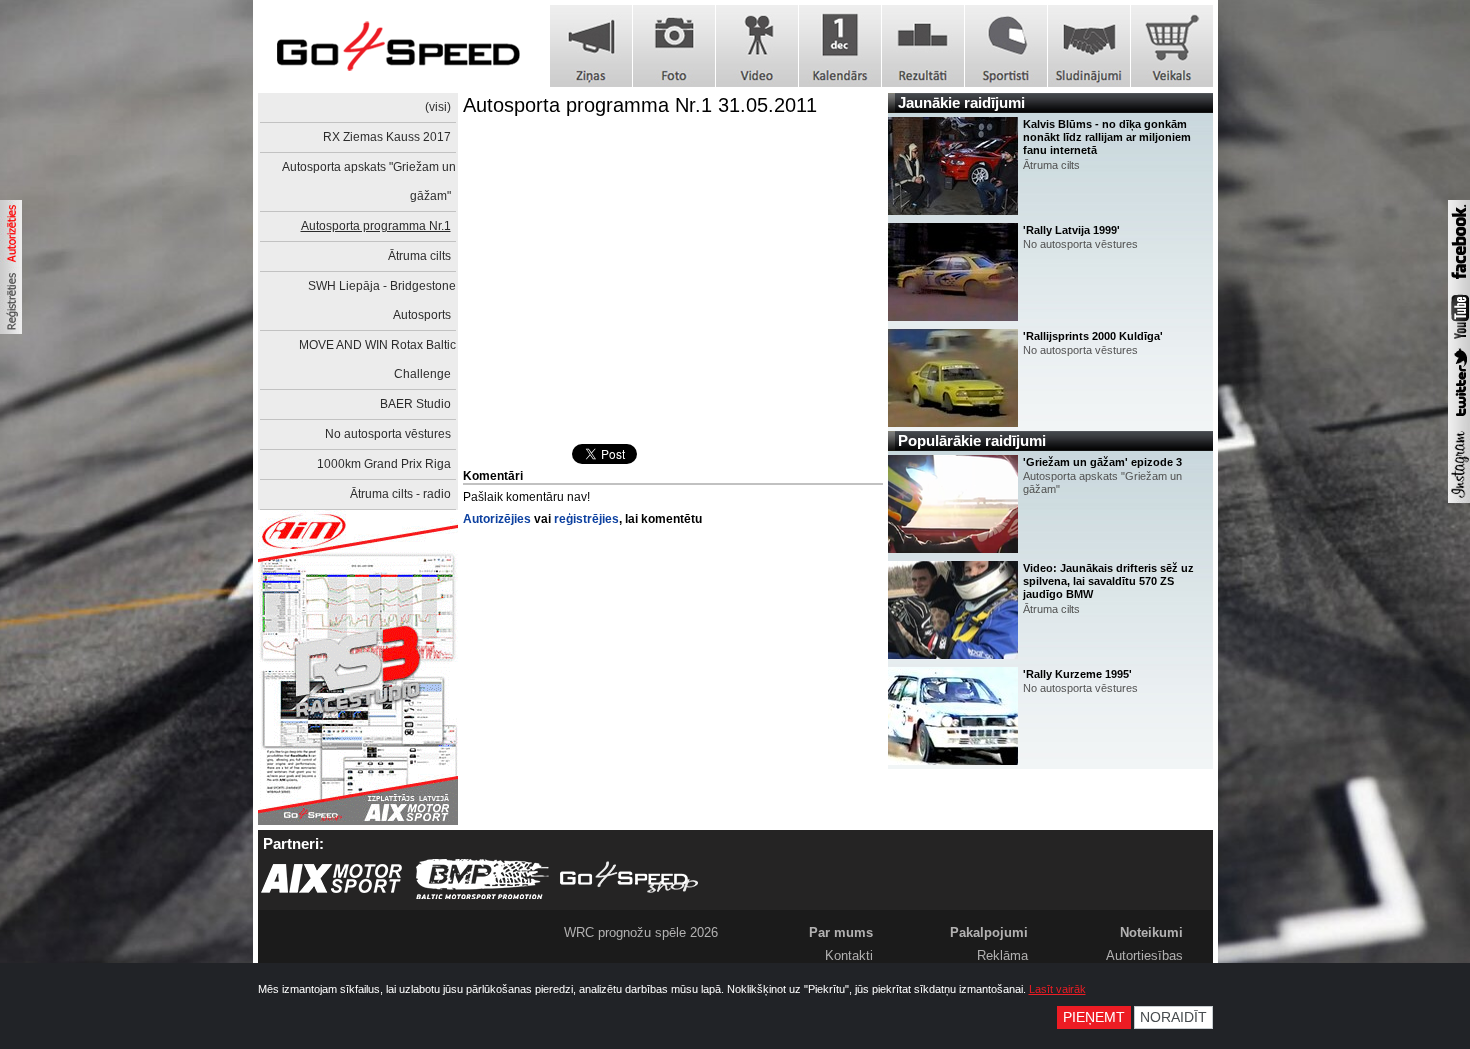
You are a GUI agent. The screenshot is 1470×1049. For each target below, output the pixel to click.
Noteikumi (1151, 932)
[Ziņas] (591, 46)
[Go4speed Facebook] (1459, 282)
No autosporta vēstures (388, 434)
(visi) (438, 107)
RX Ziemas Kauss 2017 (387, 137)
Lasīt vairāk (1057, 989)
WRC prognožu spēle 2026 (641, 932)
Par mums (841, 932)
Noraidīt (1173, 1017)
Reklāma (1002, 955)
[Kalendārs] (840, 46)
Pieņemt (1094, 1017)
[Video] (757, 46)
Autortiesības (1144, 955)
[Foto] (674, 46)
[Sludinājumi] (1089, 46)
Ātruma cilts (419, 256)
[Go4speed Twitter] (1459, 419)
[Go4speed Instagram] (1459, 499)
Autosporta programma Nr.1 (376, 226)
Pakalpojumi (989, 932)
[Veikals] (1172, 46)
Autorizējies (497, 519)
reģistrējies (586, 519)
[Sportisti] (1006, 46)
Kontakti (849, 955)
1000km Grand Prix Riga (384, 464)
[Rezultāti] (923, 46)
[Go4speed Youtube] (1459, 340)
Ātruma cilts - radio (400, 494)
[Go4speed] (398, 46)
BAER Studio (415, 404)
